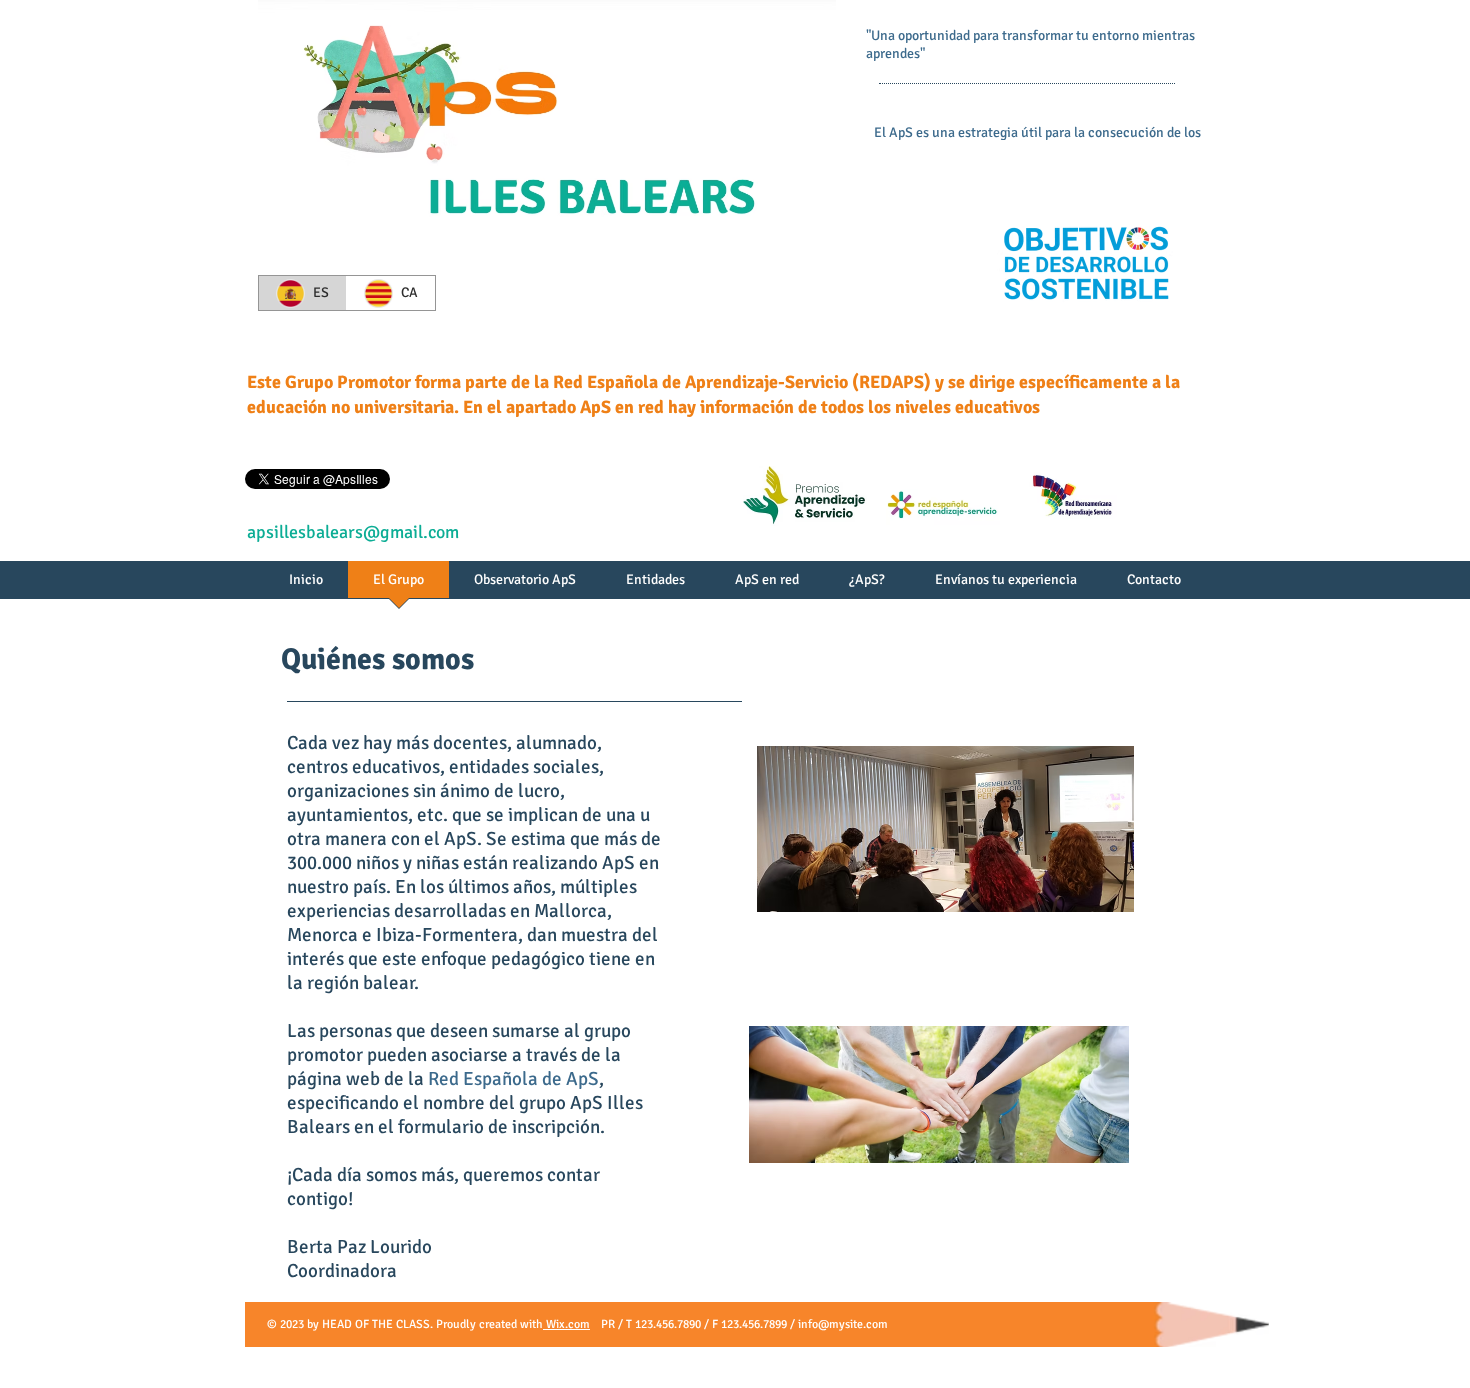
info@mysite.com (843, 1324)
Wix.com (566, 1324)
